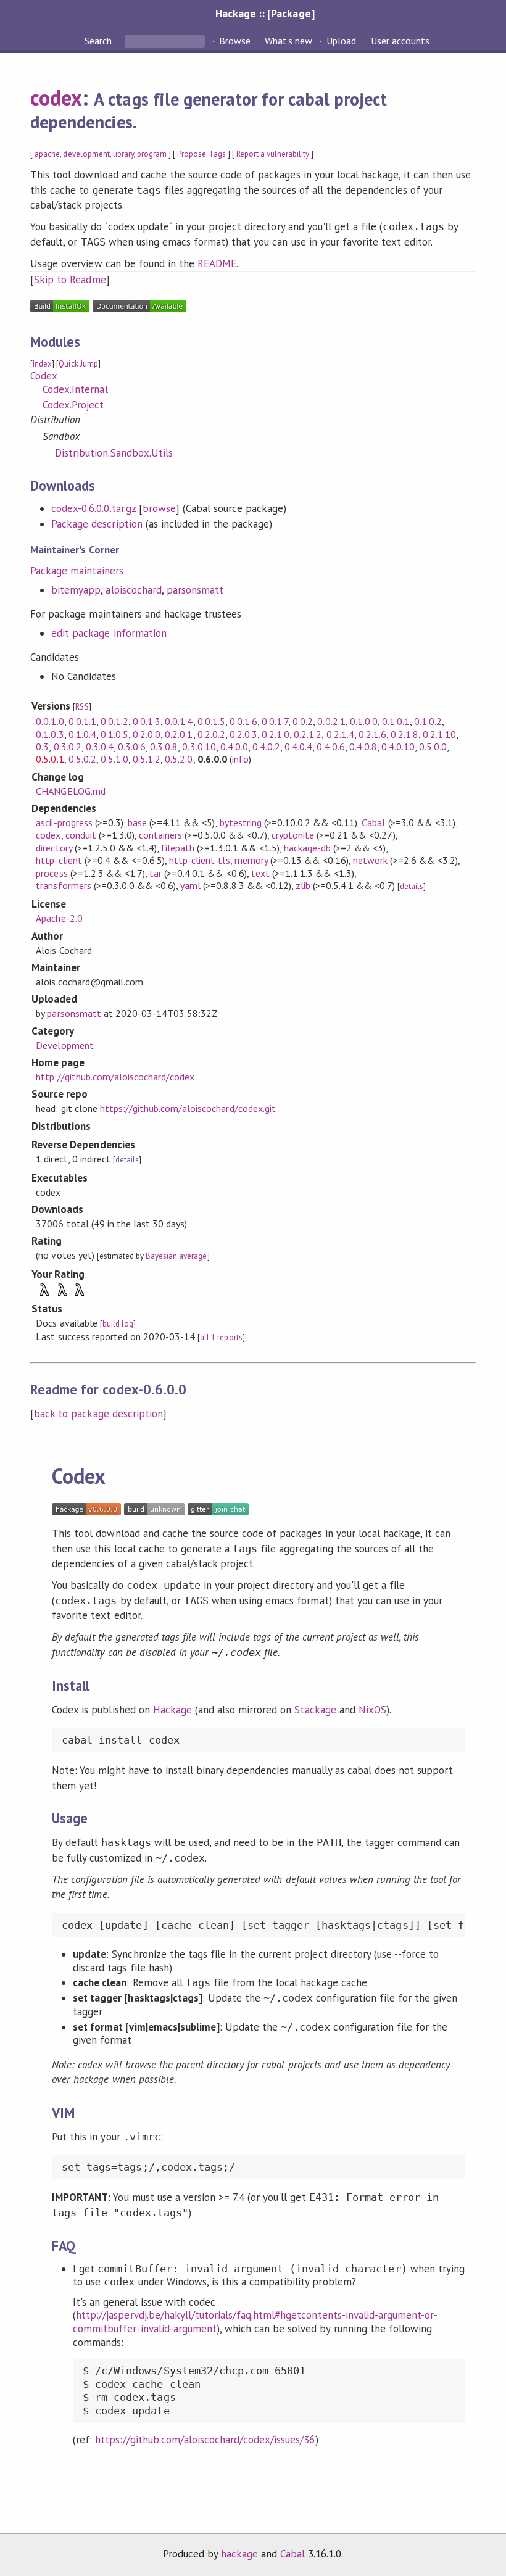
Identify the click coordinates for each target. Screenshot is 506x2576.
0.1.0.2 (428, 721)
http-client (59, 860)
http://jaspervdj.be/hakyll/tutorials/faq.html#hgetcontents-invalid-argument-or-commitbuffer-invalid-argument (255, 2322)
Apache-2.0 (59, 918)
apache (47, 154)
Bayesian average (176, 1256)
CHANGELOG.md (70, 791)
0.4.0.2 (266, 747)
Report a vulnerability (273, 154)
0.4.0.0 (234, 747)
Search (99, 41)
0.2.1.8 (404, 734)
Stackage (315, 1710)
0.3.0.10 (199, 747)
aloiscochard (133, 590)
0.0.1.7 (275, 721)
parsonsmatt (195, 590)
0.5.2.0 (179, 759)
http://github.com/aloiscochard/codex (115, 1077)
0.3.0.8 (164, 747)
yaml (190, 885)
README (217, 263)
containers (160, 835)
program (152, 154)
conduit (81, 835)
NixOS (372, 1710)
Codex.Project (73, 405)
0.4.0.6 (330, 747)
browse (159, 508)
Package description (97, 524)
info (240, 759)
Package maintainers (77, 571)
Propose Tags (201, 154)
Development (64, 1045)
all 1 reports (221, 1337)
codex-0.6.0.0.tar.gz (93, 508)
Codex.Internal (75, 389)
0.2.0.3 (243, 734)
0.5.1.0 (114, 759)
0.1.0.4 (82, 734)
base (137, 822)
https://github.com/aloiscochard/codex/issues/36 (205, 2440)
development (86, 154)
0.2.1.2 (308, 734)
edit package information (109, 633)
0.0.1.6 (243, 721)
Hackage (172, 1710)
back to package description (98, 1414)
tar (156, 873)
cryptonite (293, 835)
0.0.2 (303, 721)
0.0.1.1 (82, 721)
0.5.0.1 (50, 759)
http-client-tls (199, 860)
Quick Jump (78, 364)
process (52, 873)
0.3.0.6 (132, 747)
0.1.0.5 (114, 734)
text (260, 873)
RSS (82, 707)
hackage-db (307, 848)
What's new (288, 41)
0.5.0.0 (433, 747)
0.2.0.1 (179, 734)
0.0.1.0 (50, 721)
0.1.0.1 (396, 721)
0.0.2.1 (331, 721)
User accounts (400, 41)
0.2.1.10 (439, 734)
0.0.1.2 (114, 721)
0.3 (42, 747)
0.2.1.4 (340, 734)
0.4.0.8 (363, 747)
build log (118, 1324)
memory (251, 860)
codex (56, 97)
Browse (235, 41)
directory (54, 848)
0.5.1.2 (147, 759)
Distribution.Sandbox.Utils (114, 453)
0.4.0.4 (298, 747)
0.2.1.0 (276, 734)
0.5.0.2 (82, 759)
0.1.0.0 (364, 721)
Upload (341, 41)
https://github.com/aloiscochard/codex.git (188, 1108)
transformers (63, 885)
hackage (239, 2554)
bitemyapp (76, 590)
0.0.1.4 (179, 721)
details (412, 886)
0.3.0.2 (68, 747)
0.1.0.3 (50, 734)
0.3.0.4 (100, 747)
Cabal (373, 822)
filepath (178, 848)
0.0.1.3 (147, 721)
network (370, 860)
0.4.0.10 (398, 747)
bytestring (241, 822)
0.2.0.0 (147, 734)
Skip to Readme (70, 280)
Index (42, 364)
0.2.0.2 (211, 734)
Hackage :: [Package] (265, 13)
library (123, 154)
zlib (303, 885)
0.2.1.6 (372, 734)
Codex (44, 376)
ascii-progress (64, 822)
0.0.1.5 (211, 721)
